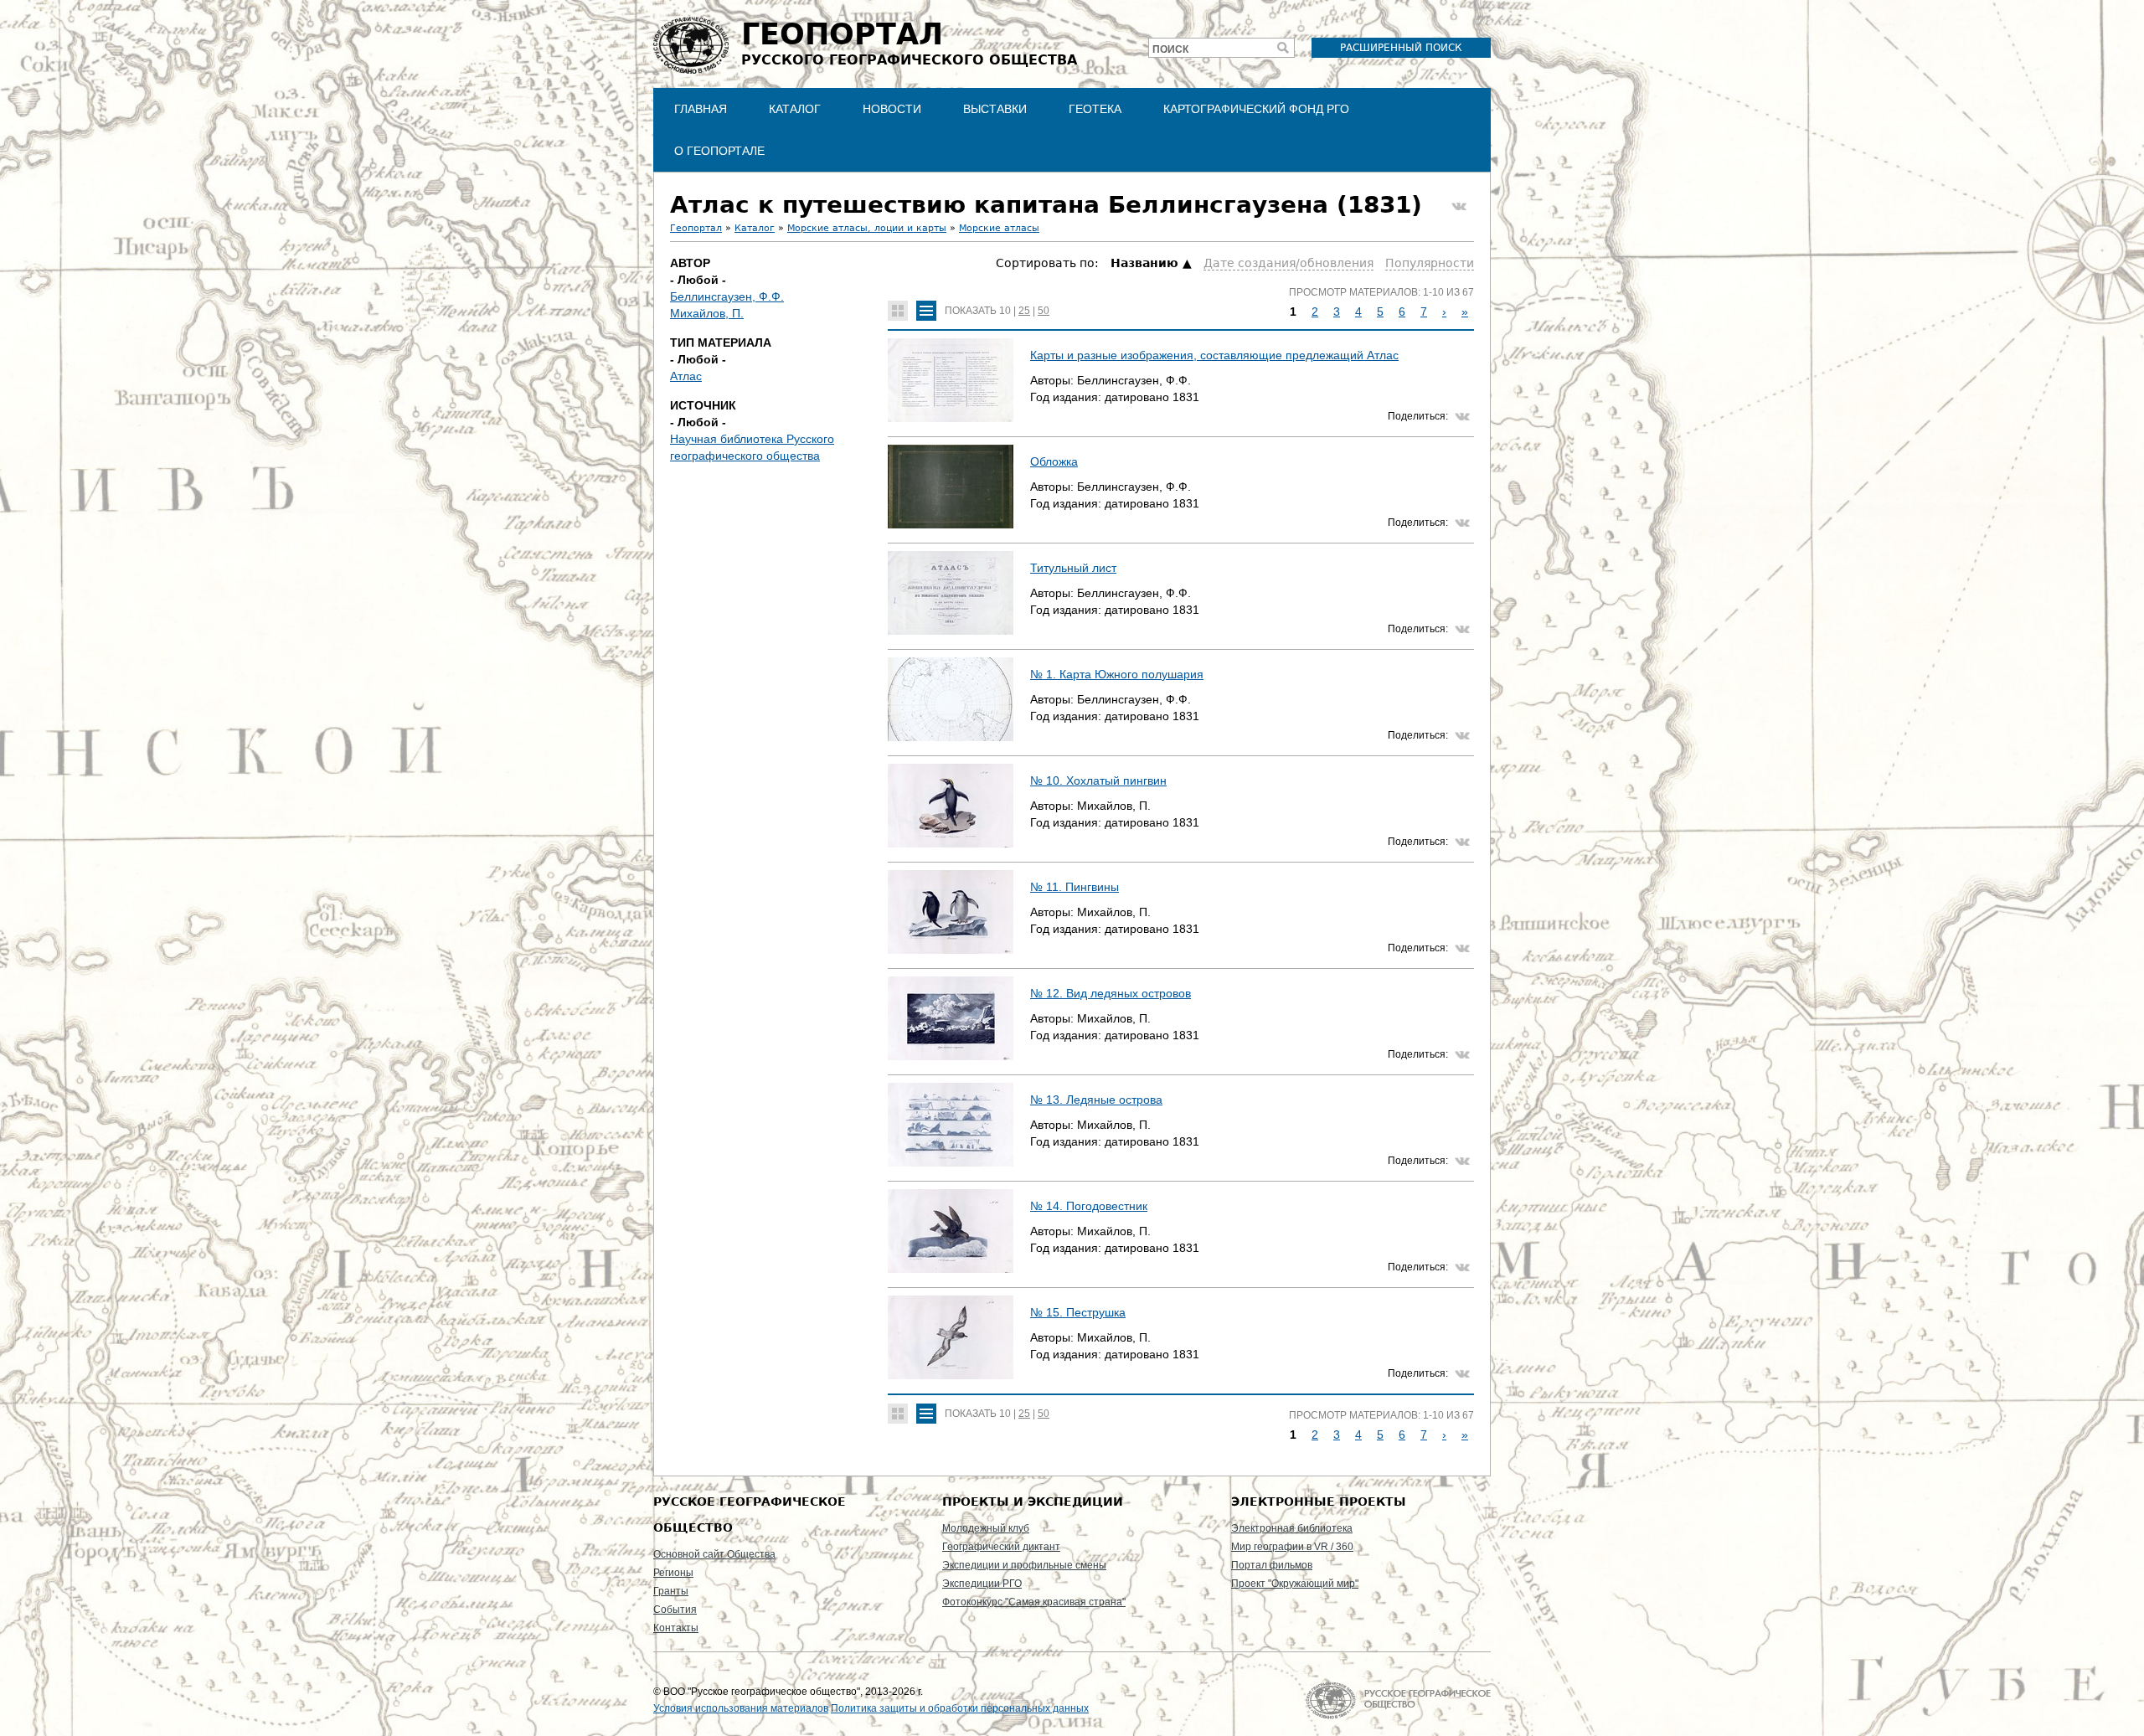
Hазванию (1144, 263)
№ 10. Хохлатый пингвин (1098, 780)
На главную (1398, 1700)
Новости (892, 109)
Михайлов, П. (707, 313)
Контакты (676, 1628)
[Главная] (691, 45)
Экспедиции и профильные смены (1024, 1565)
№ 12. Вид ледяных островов (1111, 993)
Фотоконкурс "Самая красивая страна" (1034, 1602)
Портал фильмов (1272, 1565)
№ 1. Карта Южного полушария (1117, 674)
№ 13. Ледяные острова (1096, 1100)
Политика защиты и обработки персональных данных (960, 1708)
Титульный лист (1073, 568)
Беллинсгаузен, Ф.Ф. (727, 296)
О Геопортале (719, 151)
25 (1024, 311)
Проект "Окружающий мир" (1295, 1584)
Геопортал (696, 228)
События (675, 1610)
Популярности (1430, 263)
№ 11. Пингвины (1075, 887)
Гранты (671, 1591)
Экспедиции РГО (982, 1584)
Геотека (1095, 109)
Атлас (686, 376)
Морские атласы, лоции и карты (867, 228)
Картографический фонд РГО (1256, 109)
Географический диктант (1001, 1547)
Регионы (673, 1573)
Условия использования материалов (741, 1708)
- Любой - (698, 280)
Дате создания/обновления (1288, 263)
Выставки (995, 109)
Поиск (1170, 49)
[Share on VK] (1459, 207)
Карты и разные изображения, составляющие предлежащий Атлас (1214, 355)
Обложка (1054, 461)
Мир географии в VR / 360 (1292, 1547)
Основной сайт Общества (714, 1554)
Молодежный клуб (986, 1528)
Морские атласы (999, 228)
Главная (701, 109)
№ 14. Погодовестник (1089, 1206)
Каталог (795, 109)
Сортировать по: (1049, 263)
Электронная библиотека (1292, 1528)
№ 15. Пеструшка (1078, 1312)
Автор (690, 263)
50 (1044, 311)
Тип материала (721, 343)
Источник (703, 405)
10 (1005, 311)
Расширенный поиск (1401, 48)
